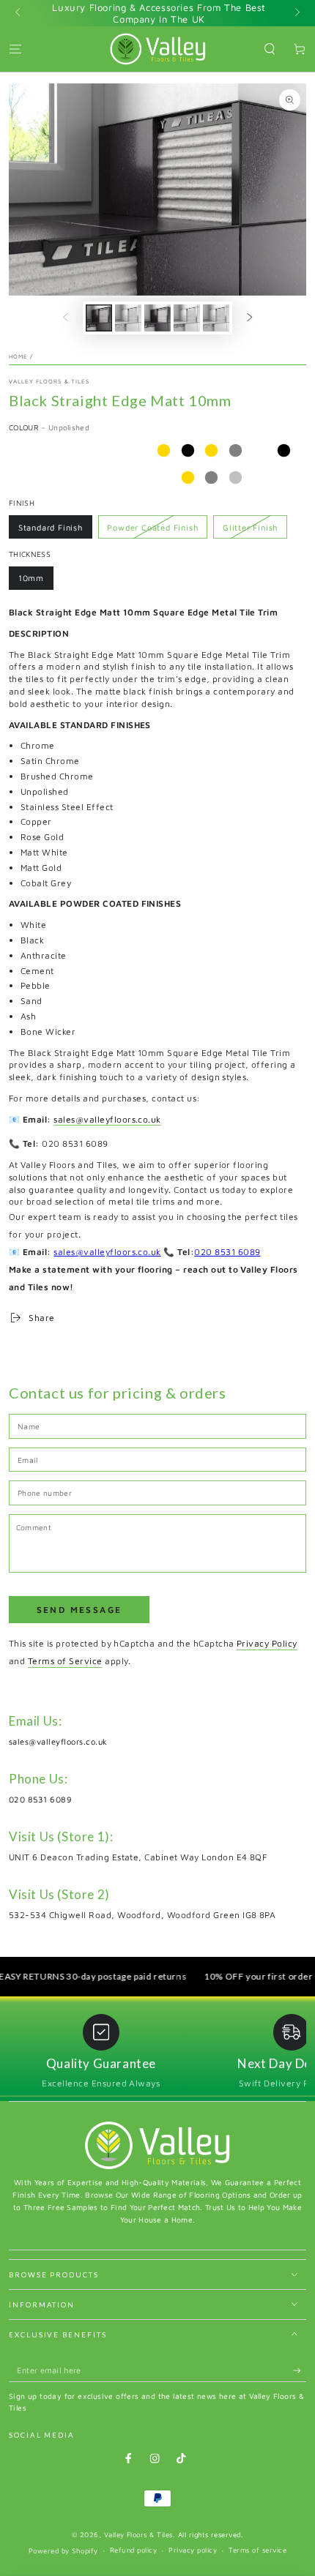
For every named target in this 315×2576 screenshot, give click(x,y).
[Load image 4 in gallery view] (186, 318)
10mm (31, 578)
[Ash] (115, 478)
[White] (260, 450)
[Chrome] (19, 450)
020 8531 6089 (227, 1252)
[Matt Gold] (211, 450)
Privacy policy (193, 2550)
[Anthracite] (19, 478)
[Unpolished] (91, 450)
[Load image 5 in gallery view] (216, 318)
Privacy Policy (267, 1643)
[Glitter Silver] (236, 478)
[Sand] (91, 478)
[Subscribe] (300, 2371)
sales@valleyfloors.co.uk (107, 1119)
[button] (270, 49)
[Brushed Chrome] (68, 450)
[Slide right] (296, 13)
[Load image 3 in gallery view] (157, 318)
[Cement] (44, 478)
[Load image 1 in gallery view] (99, 318)
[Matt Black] (188, 450)
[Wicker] (164, 478)
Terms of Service (65, 1661)
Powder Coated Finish (152, 527)
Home (18, 356)
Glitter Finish (250, 527)
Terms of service (257, 2550)
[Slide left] (19, 13)
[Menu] (15, 49)
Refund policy (133, 2550)
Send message (79, 1610)
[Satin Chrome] (44, 450)
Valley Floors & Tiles (49, 381)
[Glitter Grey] (211, 478)
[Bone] (140, 478)
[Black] (284, 450)
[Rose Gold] (164, 450)
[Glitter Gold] (188, 478)
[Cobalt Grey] (236, 450)
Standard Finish (51, 527)
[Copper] (140, 450)
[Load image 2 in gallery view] (128, 318)
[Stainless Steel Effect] (115, 450)
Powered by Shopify (63, 2551)
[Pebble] (68, 478)
